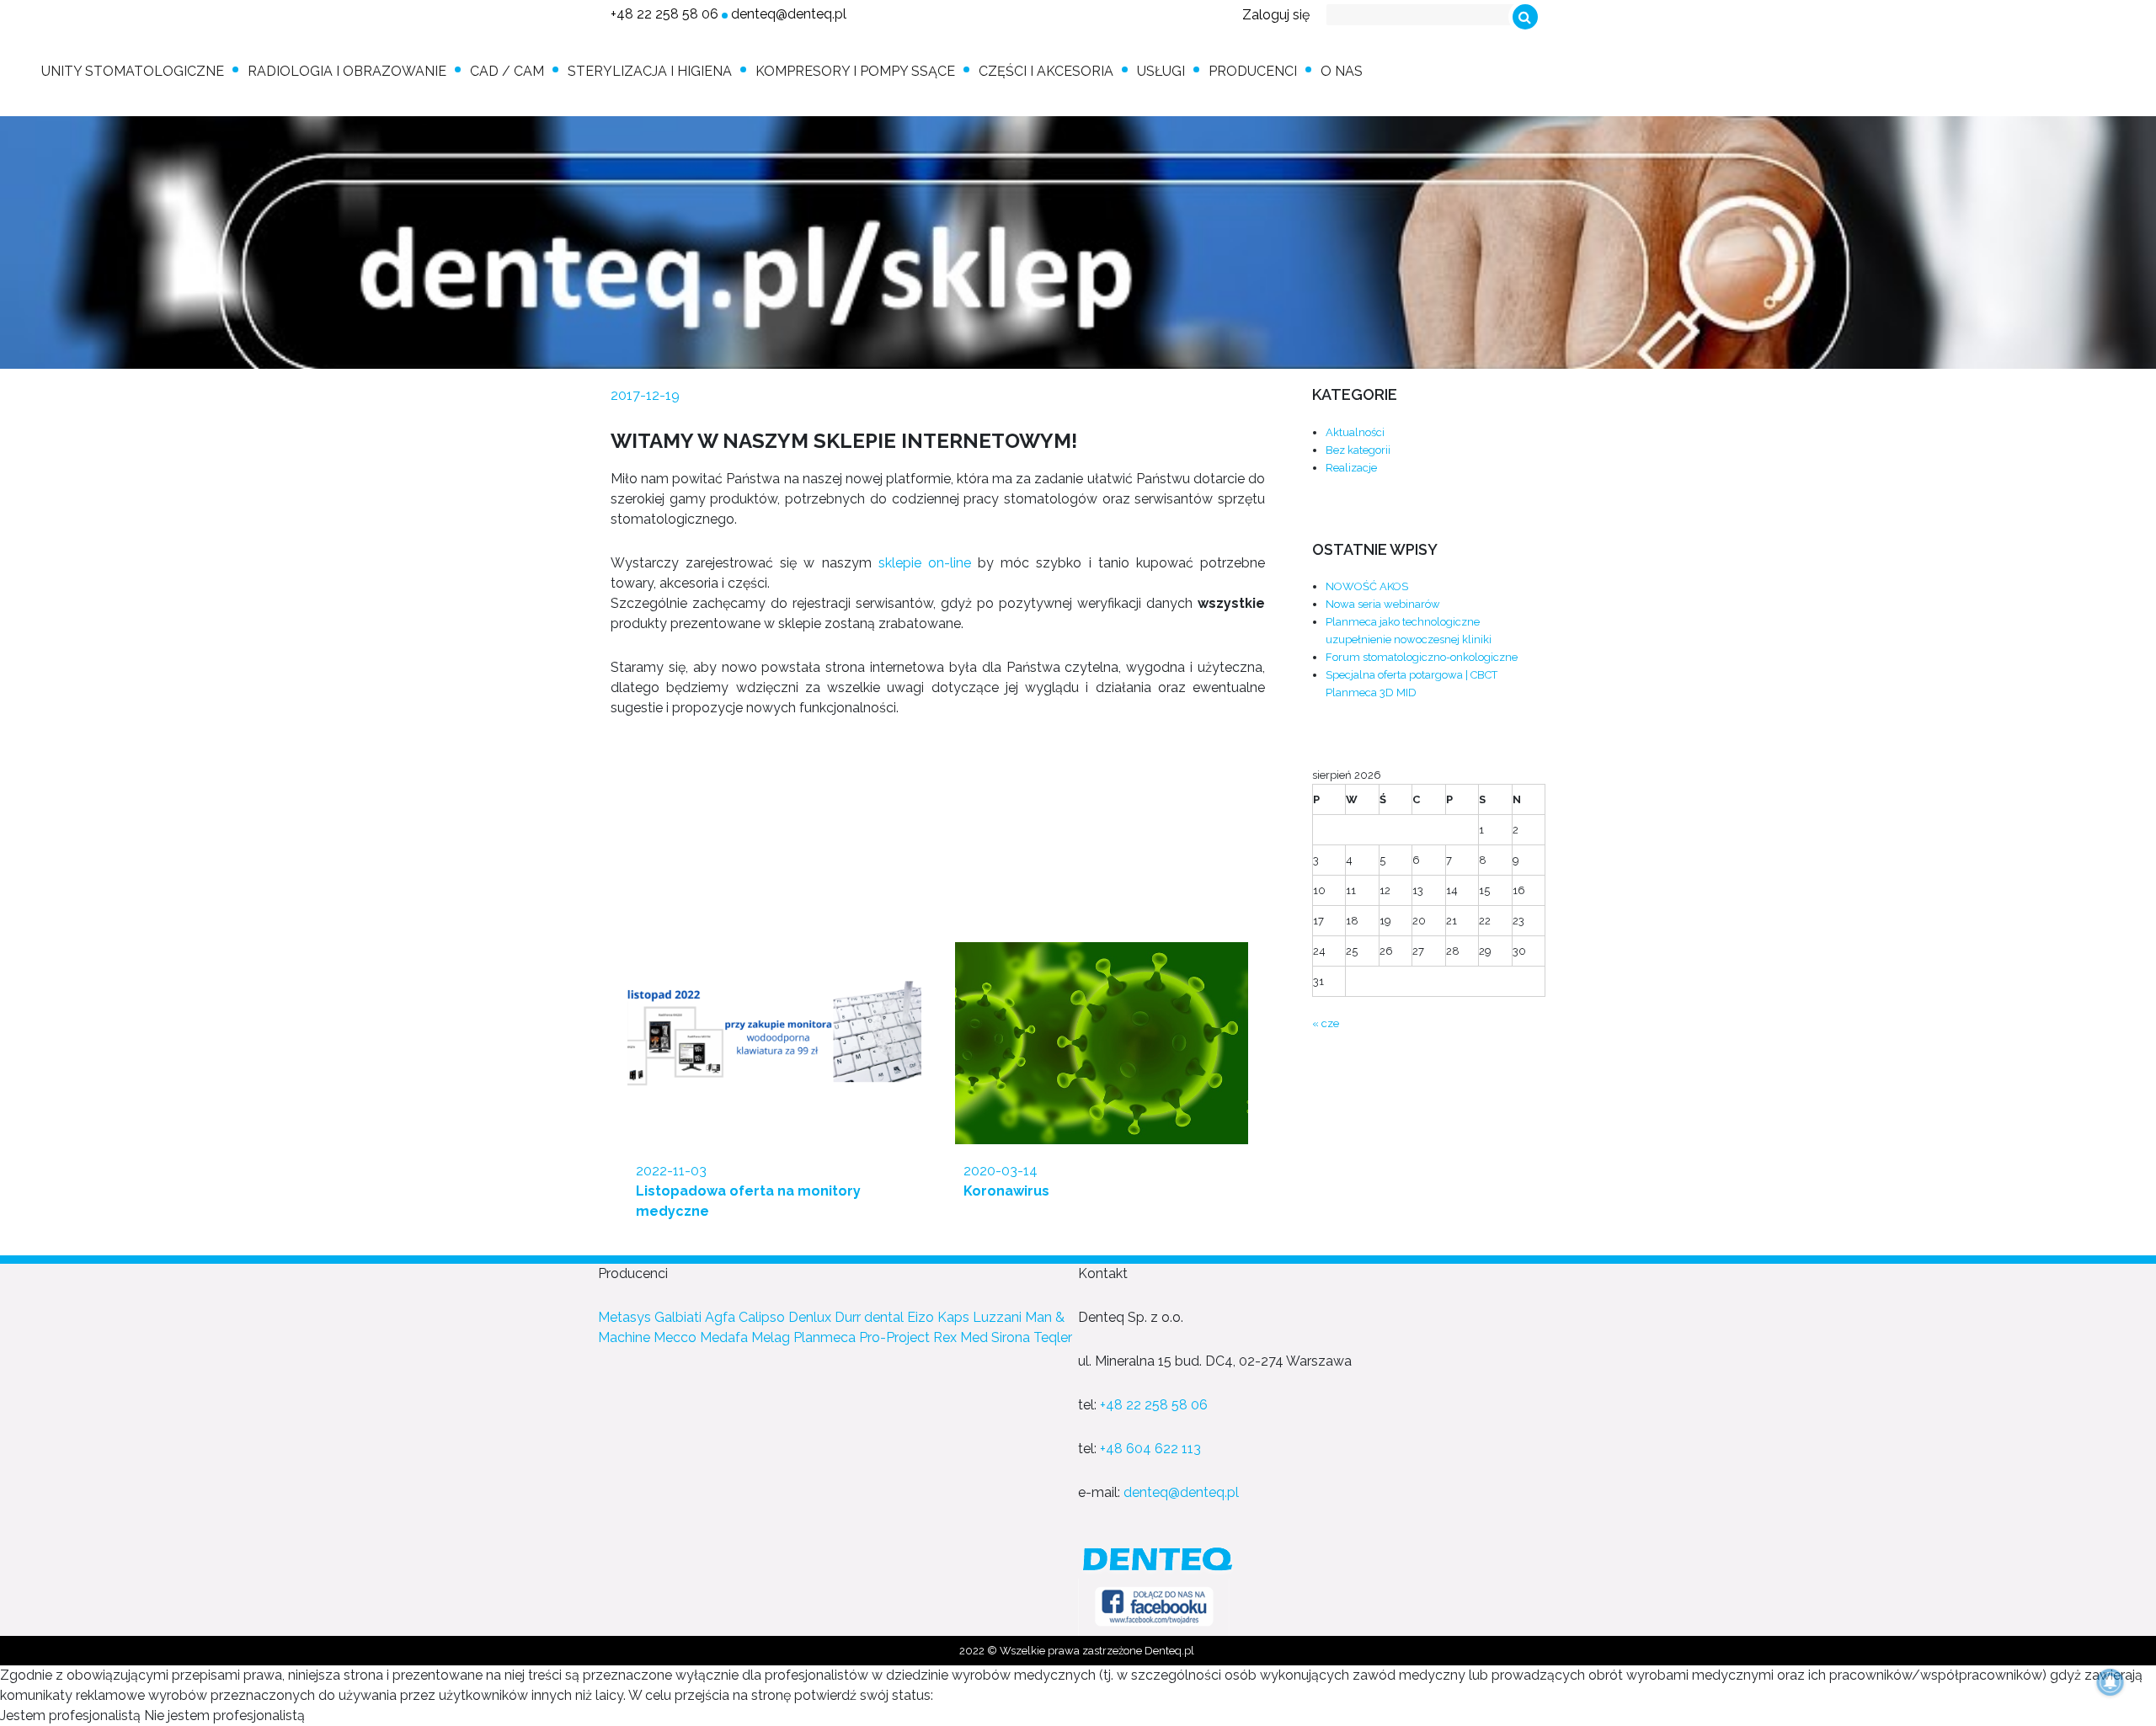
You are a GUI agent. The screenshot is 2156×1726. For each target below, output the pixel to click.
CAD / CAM (507, 71)
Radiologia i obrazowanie (347, 71)
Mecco (675, 1337)
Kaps (953, 1317)
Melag (771, 1337)
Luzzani (997, 1317)
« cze (1326, 1023)
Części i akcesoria (1046, 71)
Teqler (1053, 1337)
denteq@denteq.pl (789, 14)
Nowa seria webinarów (1383, 604)
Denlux (810, 1317)
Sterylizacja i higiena (650, 71)
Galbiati (678, 1317)
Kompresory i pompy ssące (855, 71)
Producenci (1253, 71)
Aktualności (1355, 432)
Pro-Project (894, 1337)
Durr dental (869, 1317)
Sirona (1011, 1337)
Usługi (1161, 71)
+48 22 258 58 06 (664, 14)
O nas (1342, 71)
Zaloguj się (1276, 15)
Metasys (624, 1317)
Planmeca (825, 1337)
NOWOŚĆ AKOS (1367, 586)
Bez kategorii (1358, 450)
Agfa (720, 1317)
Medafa (724, 1337)
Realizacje (1351, 468)
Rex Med (961, 1337)
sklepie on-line (925, 563)
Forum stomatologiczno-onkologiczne (1422, 657)
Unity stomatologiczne (133, 71)
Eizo (921, 1317)
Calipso (762, 1317)
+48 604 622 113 (1150, 1449)
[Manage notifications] (2111, 1682)
